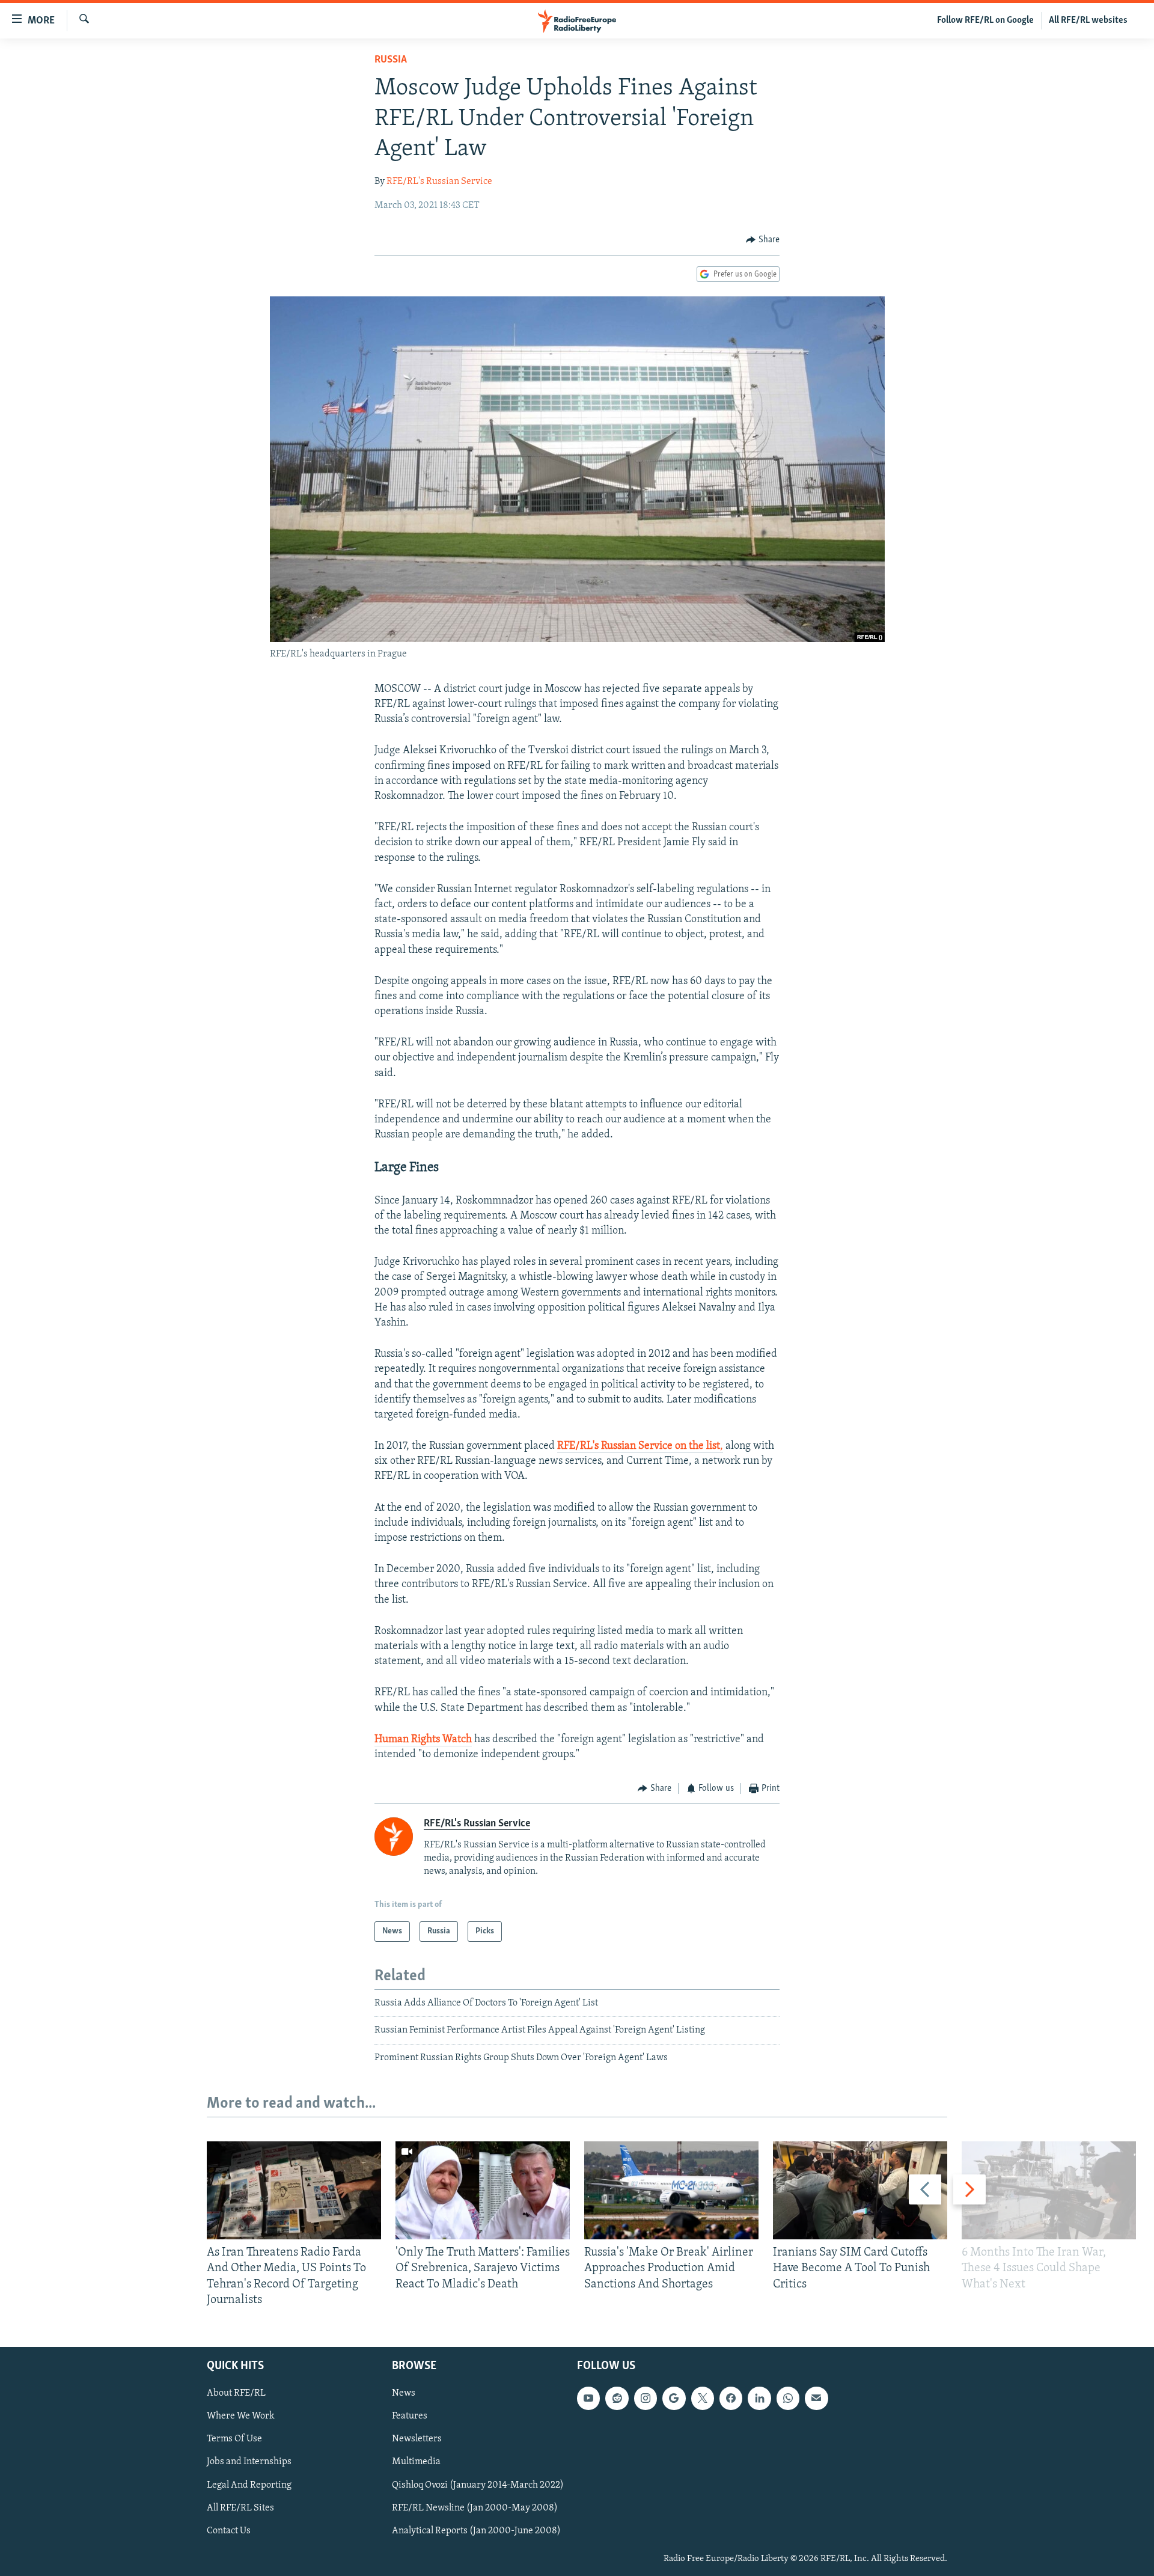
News (404, 2393)
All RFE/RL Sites (240, 2508)
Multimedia (416, 2462)
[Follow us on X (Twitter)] (703, 2398)
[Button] (763, 240)
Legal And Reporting (249, 2485)
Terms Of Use (234, 2439)
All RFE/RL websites (1088, 20)
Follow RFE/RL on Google (985, 20)
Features (410, 2416)
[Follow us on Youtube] (588, 2398)
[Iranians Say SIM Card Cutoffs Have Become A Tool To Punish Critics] (860, 2190)
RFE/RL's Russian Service (439, 182)
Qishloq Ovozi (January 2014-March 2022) (478, 2485)
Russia (391, 60)
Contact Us (229, 2531)
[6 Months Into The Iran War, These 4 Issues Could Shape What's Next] (1049, 2190)
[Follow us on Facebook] (731, 2398)
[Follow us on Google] (674, 2398)
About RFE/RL (236, 2393)
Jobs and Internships (249, 2462)
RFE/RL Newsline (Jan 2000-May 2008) (475, 2508)
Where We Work (241, 2416)
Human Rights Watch (423, 1740)
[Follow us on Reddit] (617, 2398)
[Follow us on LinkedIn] (759, 2398)
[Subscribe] (816, 2398)
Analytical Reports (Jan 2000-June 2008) (476, 2531)
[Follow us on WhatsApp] (788, 2398)
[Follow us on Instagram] (646, 2398)
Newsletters (417, 2439)
